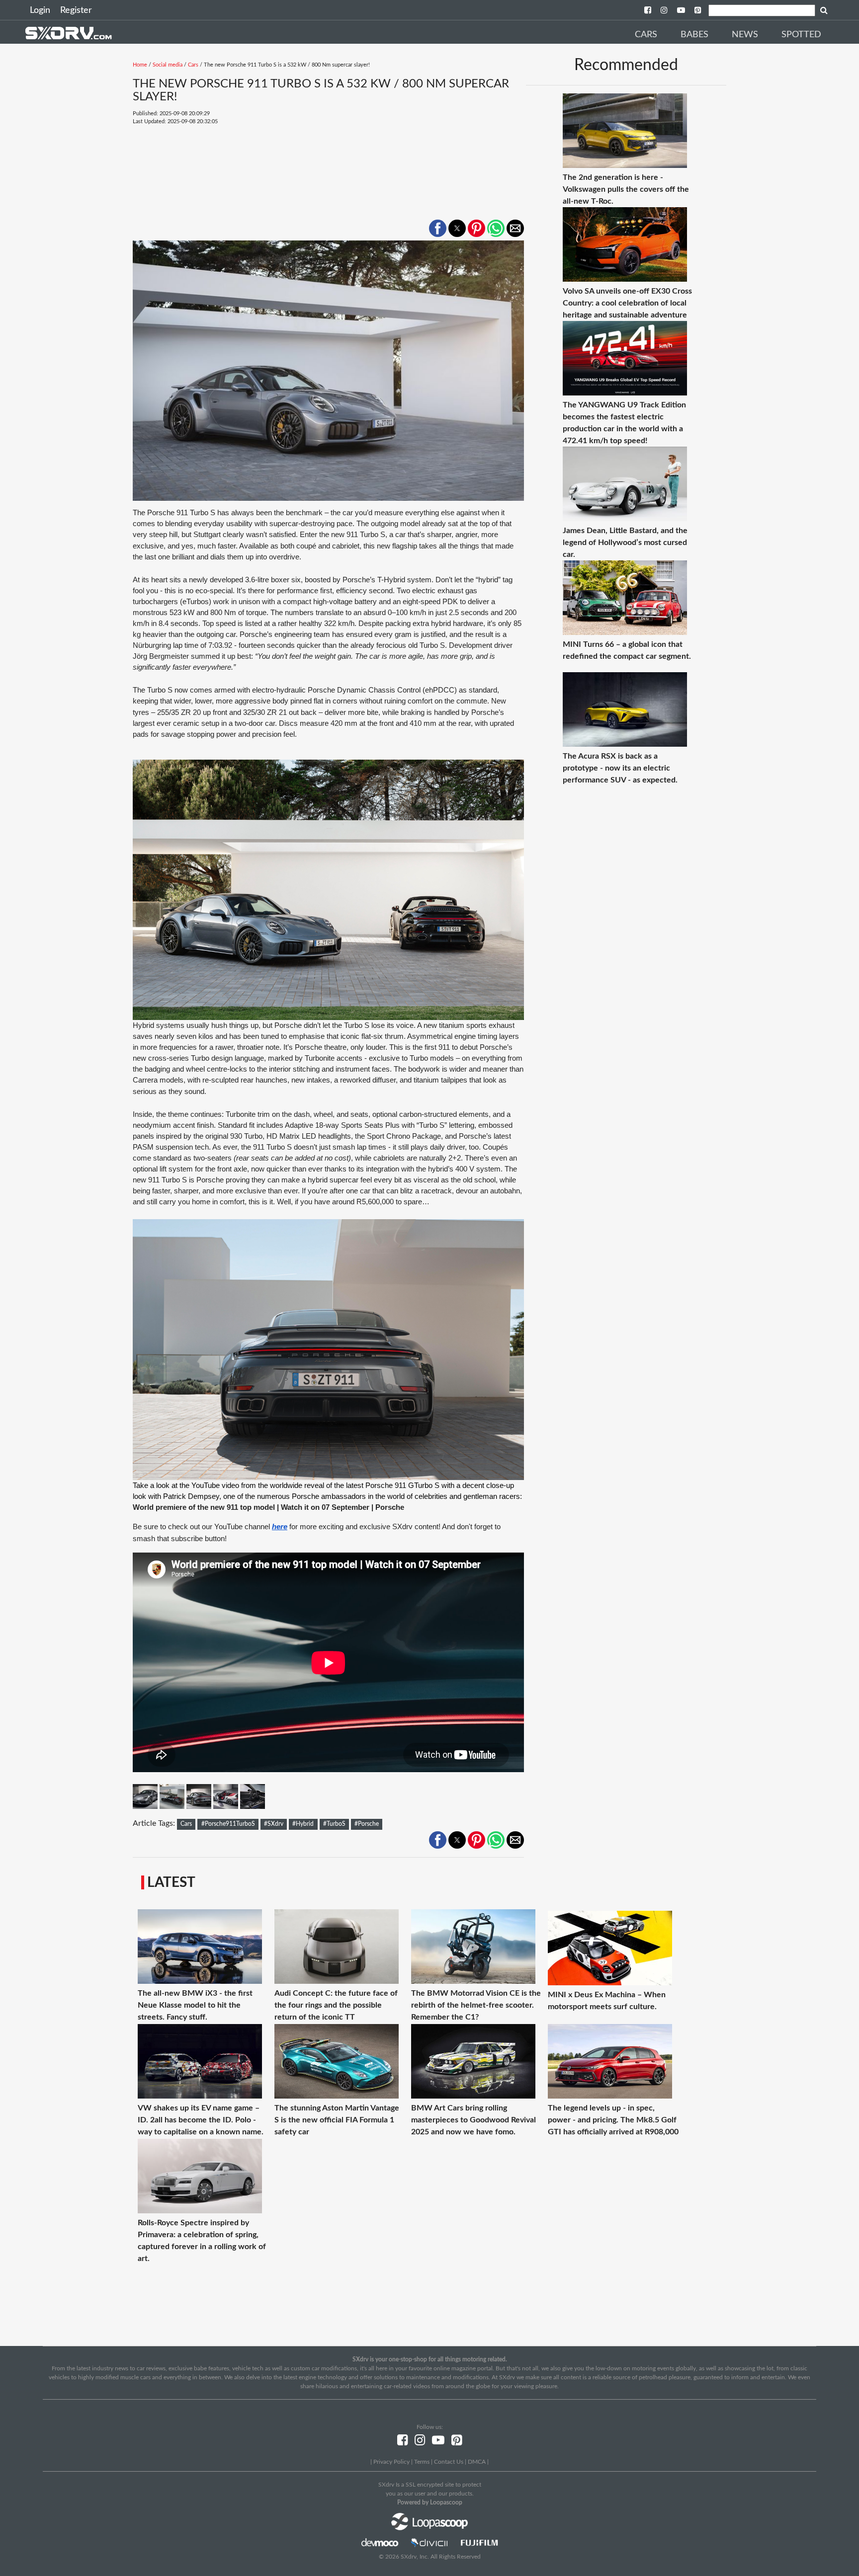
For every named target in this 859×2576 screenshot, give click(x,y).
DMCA (477, 2462)
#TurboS (334, 1824)
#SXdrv (274, 1824)
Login (40, 10)
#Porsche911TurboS (228, 1824)
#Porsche (367, 1824)
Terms (422, 2462)
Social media (168, 65)
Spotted (801, 35)
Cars (646, 35)
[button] (438, 228)
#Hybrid (303, 1824)
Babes (694, 35)
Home (140, 65)
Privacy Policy (391, 2462)
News (745, 35)
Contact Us (449, 2462)
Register (76, 10)
